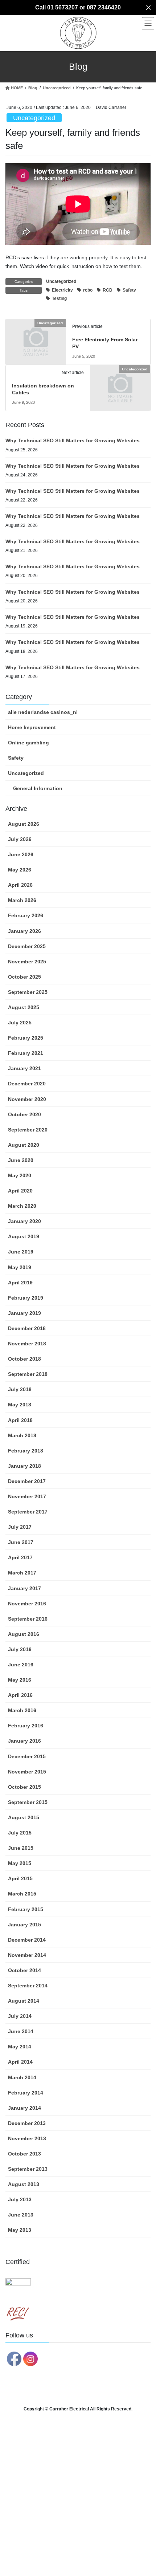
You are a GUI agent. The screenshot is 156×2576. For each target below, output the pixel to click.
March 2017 (22, 1573)
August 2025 (24, 1007)
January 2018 (24, 1466)
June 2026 (21, 854)
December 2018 (27, 1328)
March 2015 (22, 1894)
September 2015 (28, 1802)
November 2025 (27, 962)
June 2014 (21, 2031)
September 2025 (28, 992)
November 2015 (27, 1772)
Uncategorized (34, 118)
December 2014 (27, 1940)
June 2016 (21, 1665)
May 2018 (20, 1405)
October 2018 (24, 1359)
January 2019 (24, 1313)
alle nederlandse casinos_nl (43, 712)
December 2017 (27, 1481)
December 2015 (27, 1756)
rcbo (88, 290)
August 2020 (24, 1145)
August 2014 (24, 2001)
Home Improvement (32, 727)
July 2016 (20, 1649)
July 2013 (20, 2199)
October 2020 (24, 1114)
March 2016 (22, 1710)
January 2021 (24, 1068)
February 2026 (26, 915)
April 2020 (20, 1191)
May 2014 (20, 2047)
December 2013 (27, 2123)
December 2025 (27, 946)
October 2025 (24, 977)
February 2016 (26, 1726)
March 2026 (22, 900)
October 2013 (24, 2154)
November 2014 (27, 1955)
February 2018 (26, 1451)
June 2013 (21, 2215)
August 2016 (24, 1634)
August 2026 (24, 824)
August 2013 (24, 2184)
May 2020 (20, 1175)
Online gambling (28, 743)
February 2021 (26, 1053)
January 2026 (24, 931)
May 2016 (20, 1680)
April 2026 (20, 885)
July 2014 (20, 2016)
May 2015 (20, 1863)
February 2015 (26, 1909)
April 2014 (20, 2062)
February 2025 (26, 1038)
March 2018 (22, 1435)
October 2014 (24, 1970)
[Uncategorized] (36, 337)
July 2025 (20, 1023)
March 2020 (22, 1206)
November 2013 (27, 2138)
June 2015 (21, 1848)
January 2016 (24, 1741)
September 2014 (28, 1986)
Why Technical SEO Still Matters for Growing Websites (73, 440)
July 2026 (20, 839)
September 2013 (28, 2169)
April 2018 (20, 1420)
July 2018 (20, 1389)
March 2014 (22, 2077)
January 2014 (24, 2108)
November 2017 (27, 1496)
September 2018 (28, 1374)
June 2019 (21, 1252)
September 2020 (28, 1130)
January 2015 (24, 1925)
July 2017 (20, 1527)
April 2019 (20, 1283)
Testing (59, 298)
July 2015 (20, 1833)
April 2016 (20, 1695)
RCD (108, 290)
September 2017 (28, 1512)
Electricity (62, 290)
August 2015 (24, 1817)
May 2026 (20, 870)
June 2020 (21, 1160)
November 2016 (27, 1604)
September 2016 (28, 1619)
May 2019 (20, 1267)
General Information (38, 788)
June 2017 (21, 1542)
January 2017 (24, 1588)
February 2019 (26, 1298)
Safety (129, 290)
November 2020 (27, 1099)
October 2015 (24, 1787)
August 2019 (24, 1236)
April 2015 (20, 1878)
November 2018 (27, 1344)
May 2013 (20, 2230)
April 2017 (20, 1557)
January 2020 (24, 1221)
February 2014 (26, 2093)
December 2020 (27, 1084)
